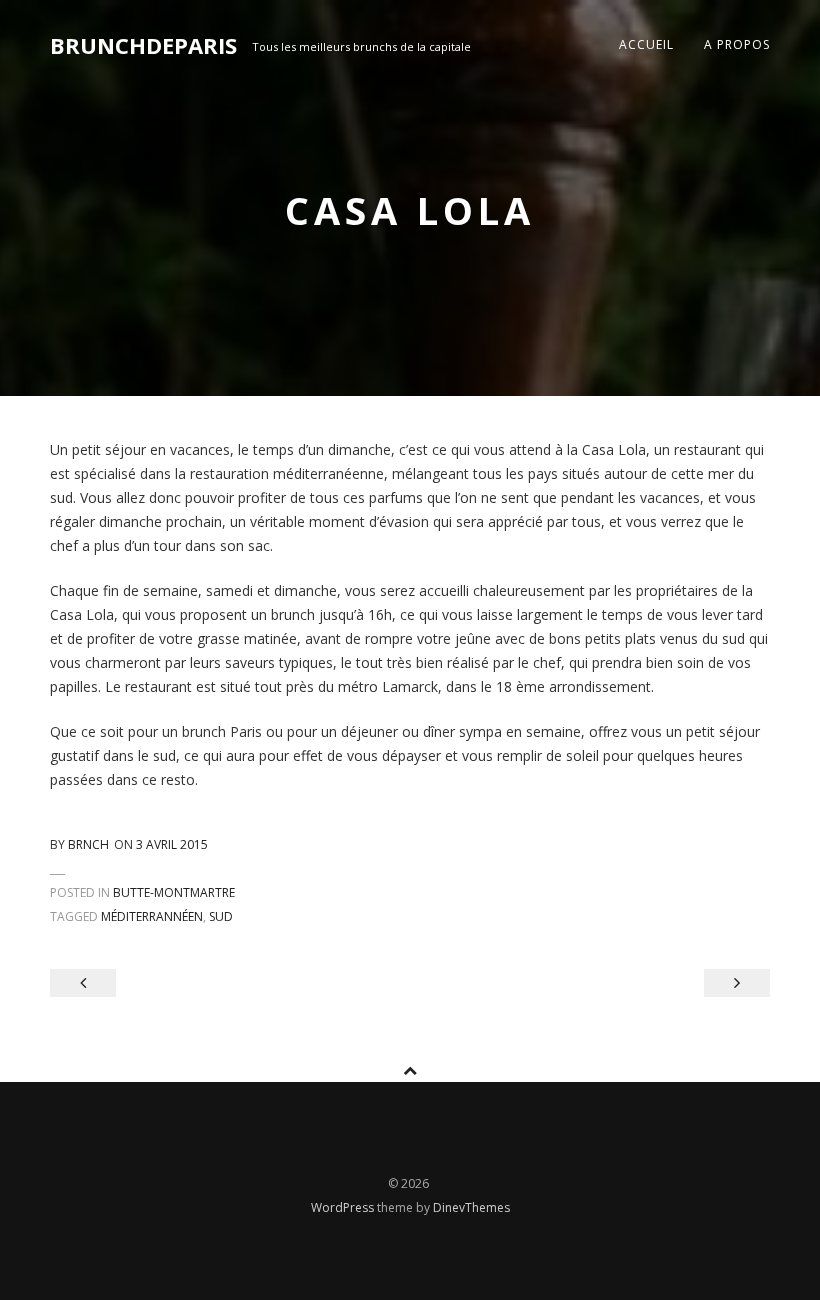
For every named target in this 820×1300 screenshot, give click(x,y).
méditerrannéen (152, 916)
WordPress (344, 1207)
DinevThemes (471, 1207)
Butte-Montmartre (174, 892)
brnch (88, 844)
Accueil (646, 44)
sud (221, 916)
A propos (737, 44)
